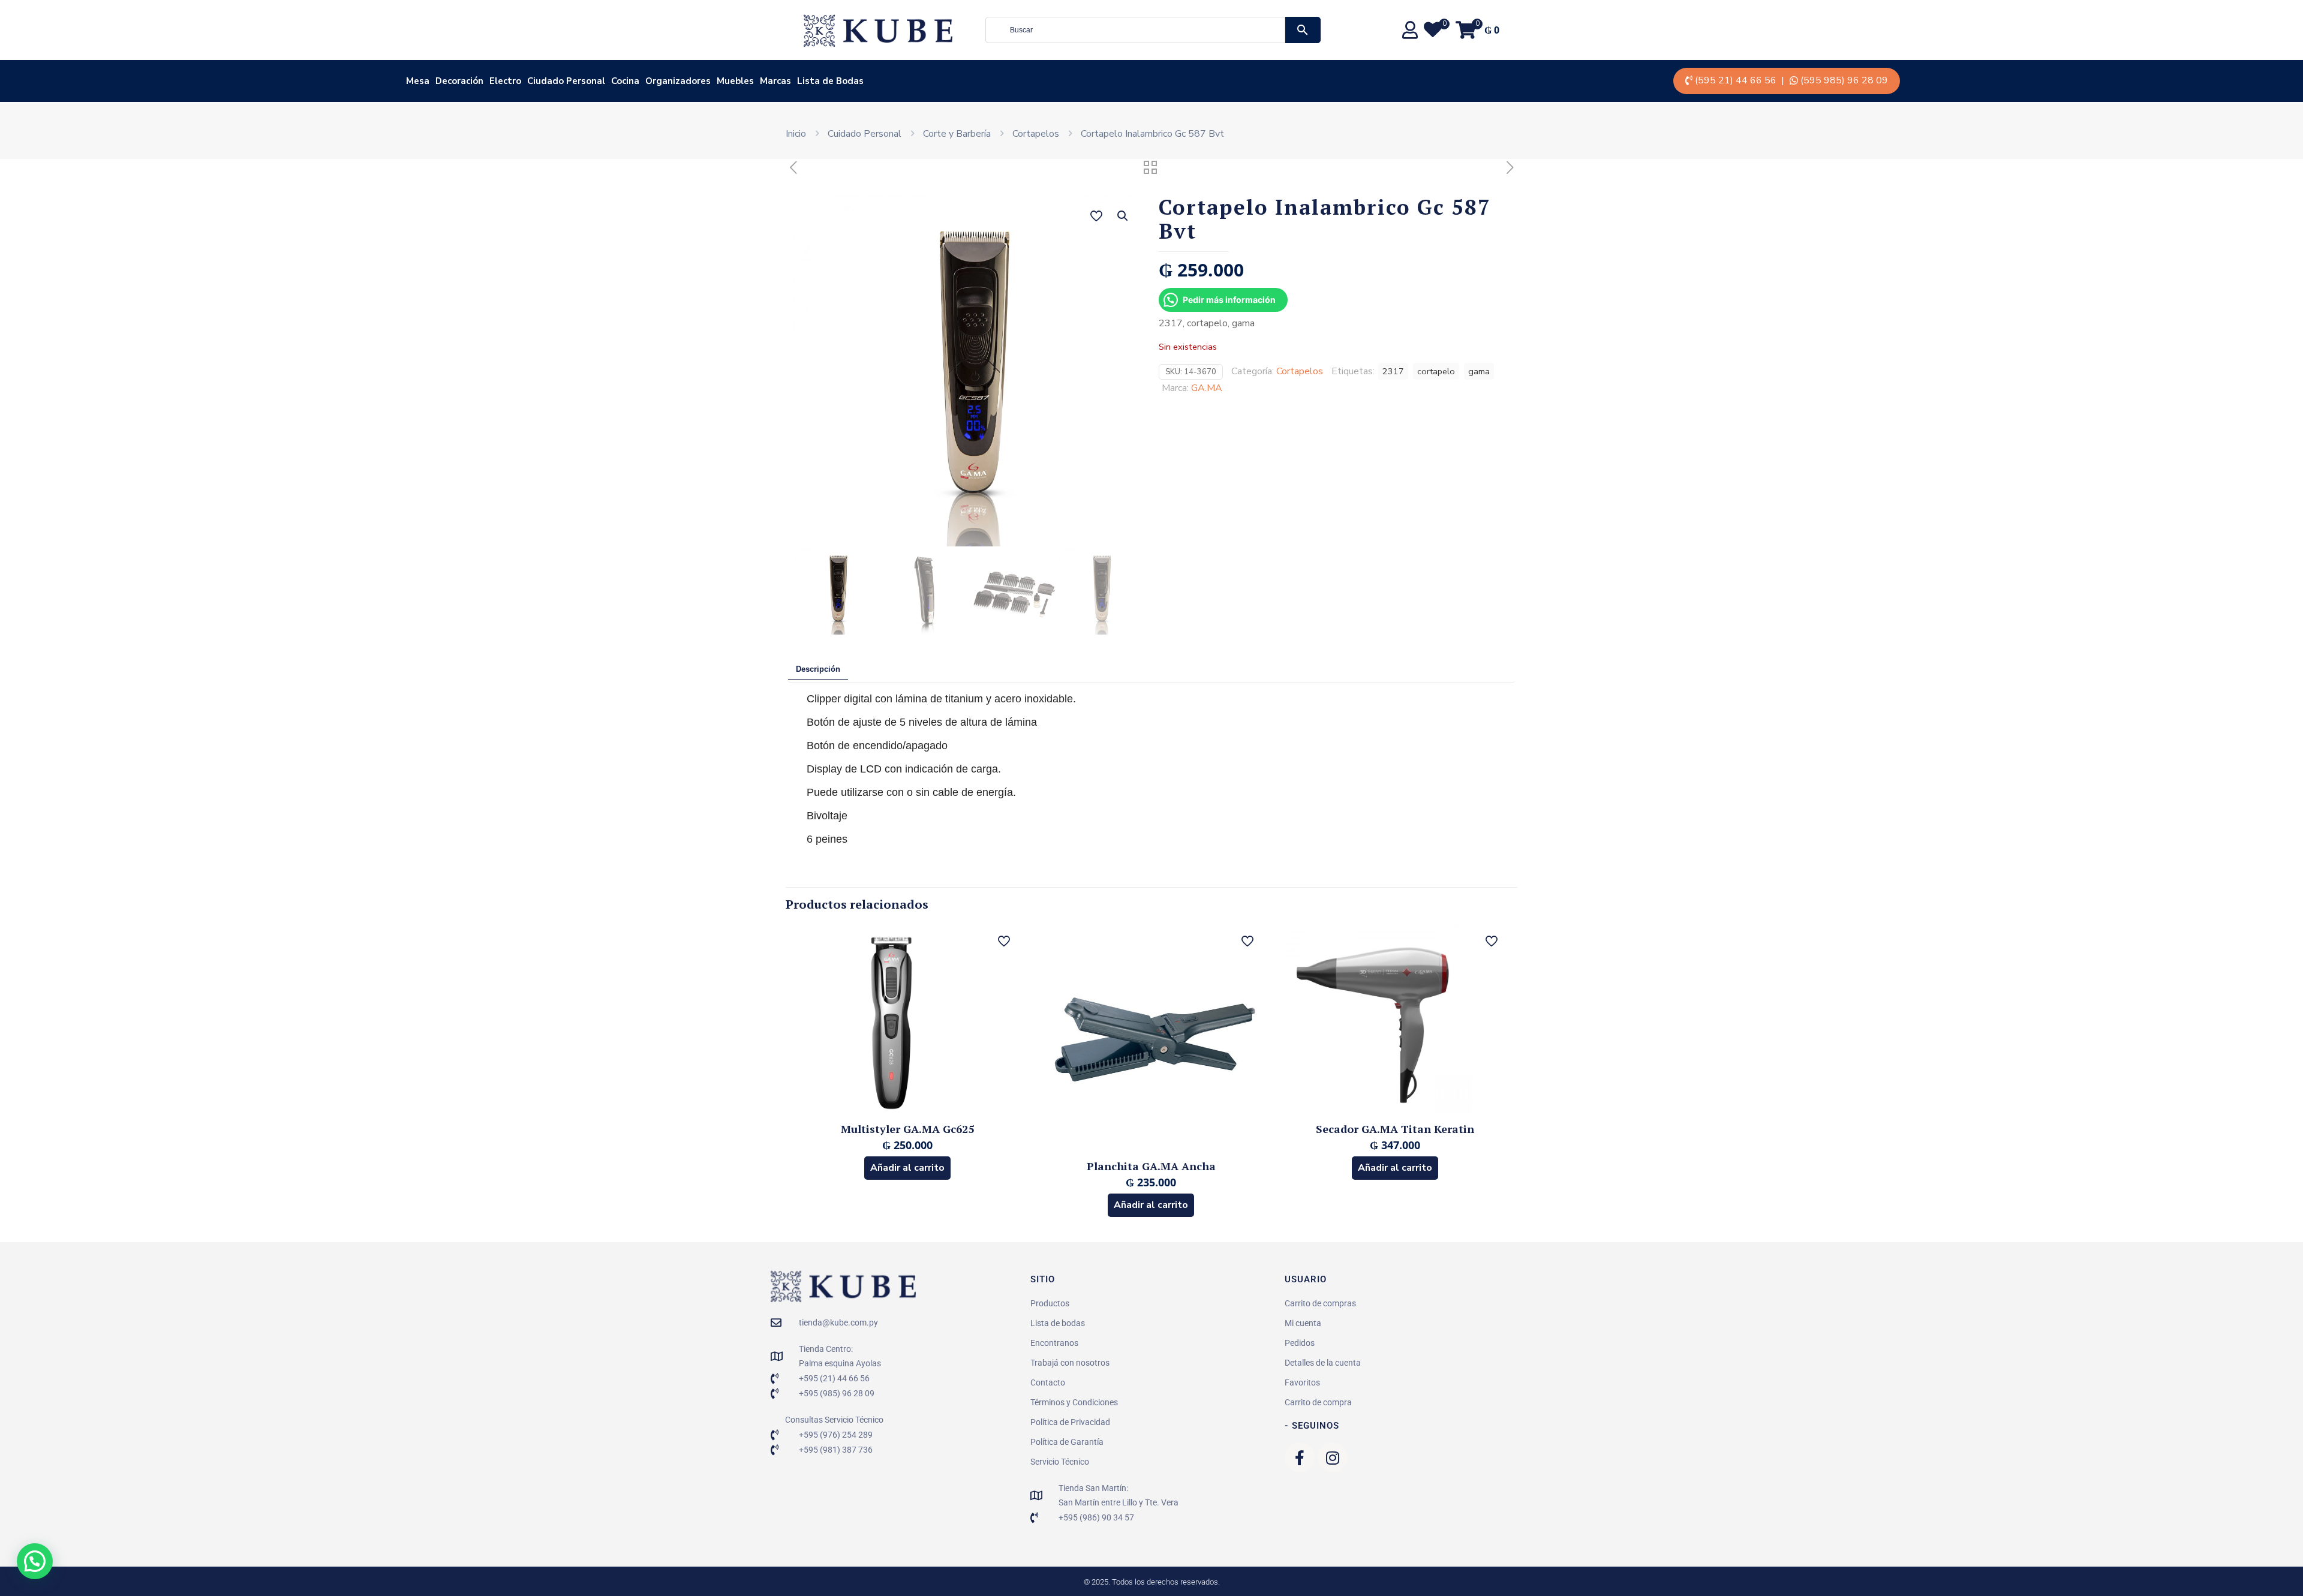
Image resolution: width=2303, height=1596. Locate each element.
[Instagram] (1333, 1457)
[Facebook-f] (1300, 1457)
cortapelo (1436, 371)
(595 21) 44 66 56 (1736, 80)
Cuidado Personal (865, 134)
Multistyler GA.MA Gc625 (907, 1129)
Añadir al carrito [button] (907, 1168)
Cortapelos (1036, 134)
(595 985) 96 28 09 (1844, 80)
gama (1479, 371)
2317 (1393, 371)
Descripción (818, 669)
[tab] (818, 670)
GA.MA (1207, 388)
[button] (1123, 216)
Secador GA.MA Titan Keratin (1395, 1129)
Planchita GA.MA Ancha (1151, 1166)
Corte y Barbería (957, 134)
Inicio (796, 134)
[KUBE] (878, 30)
